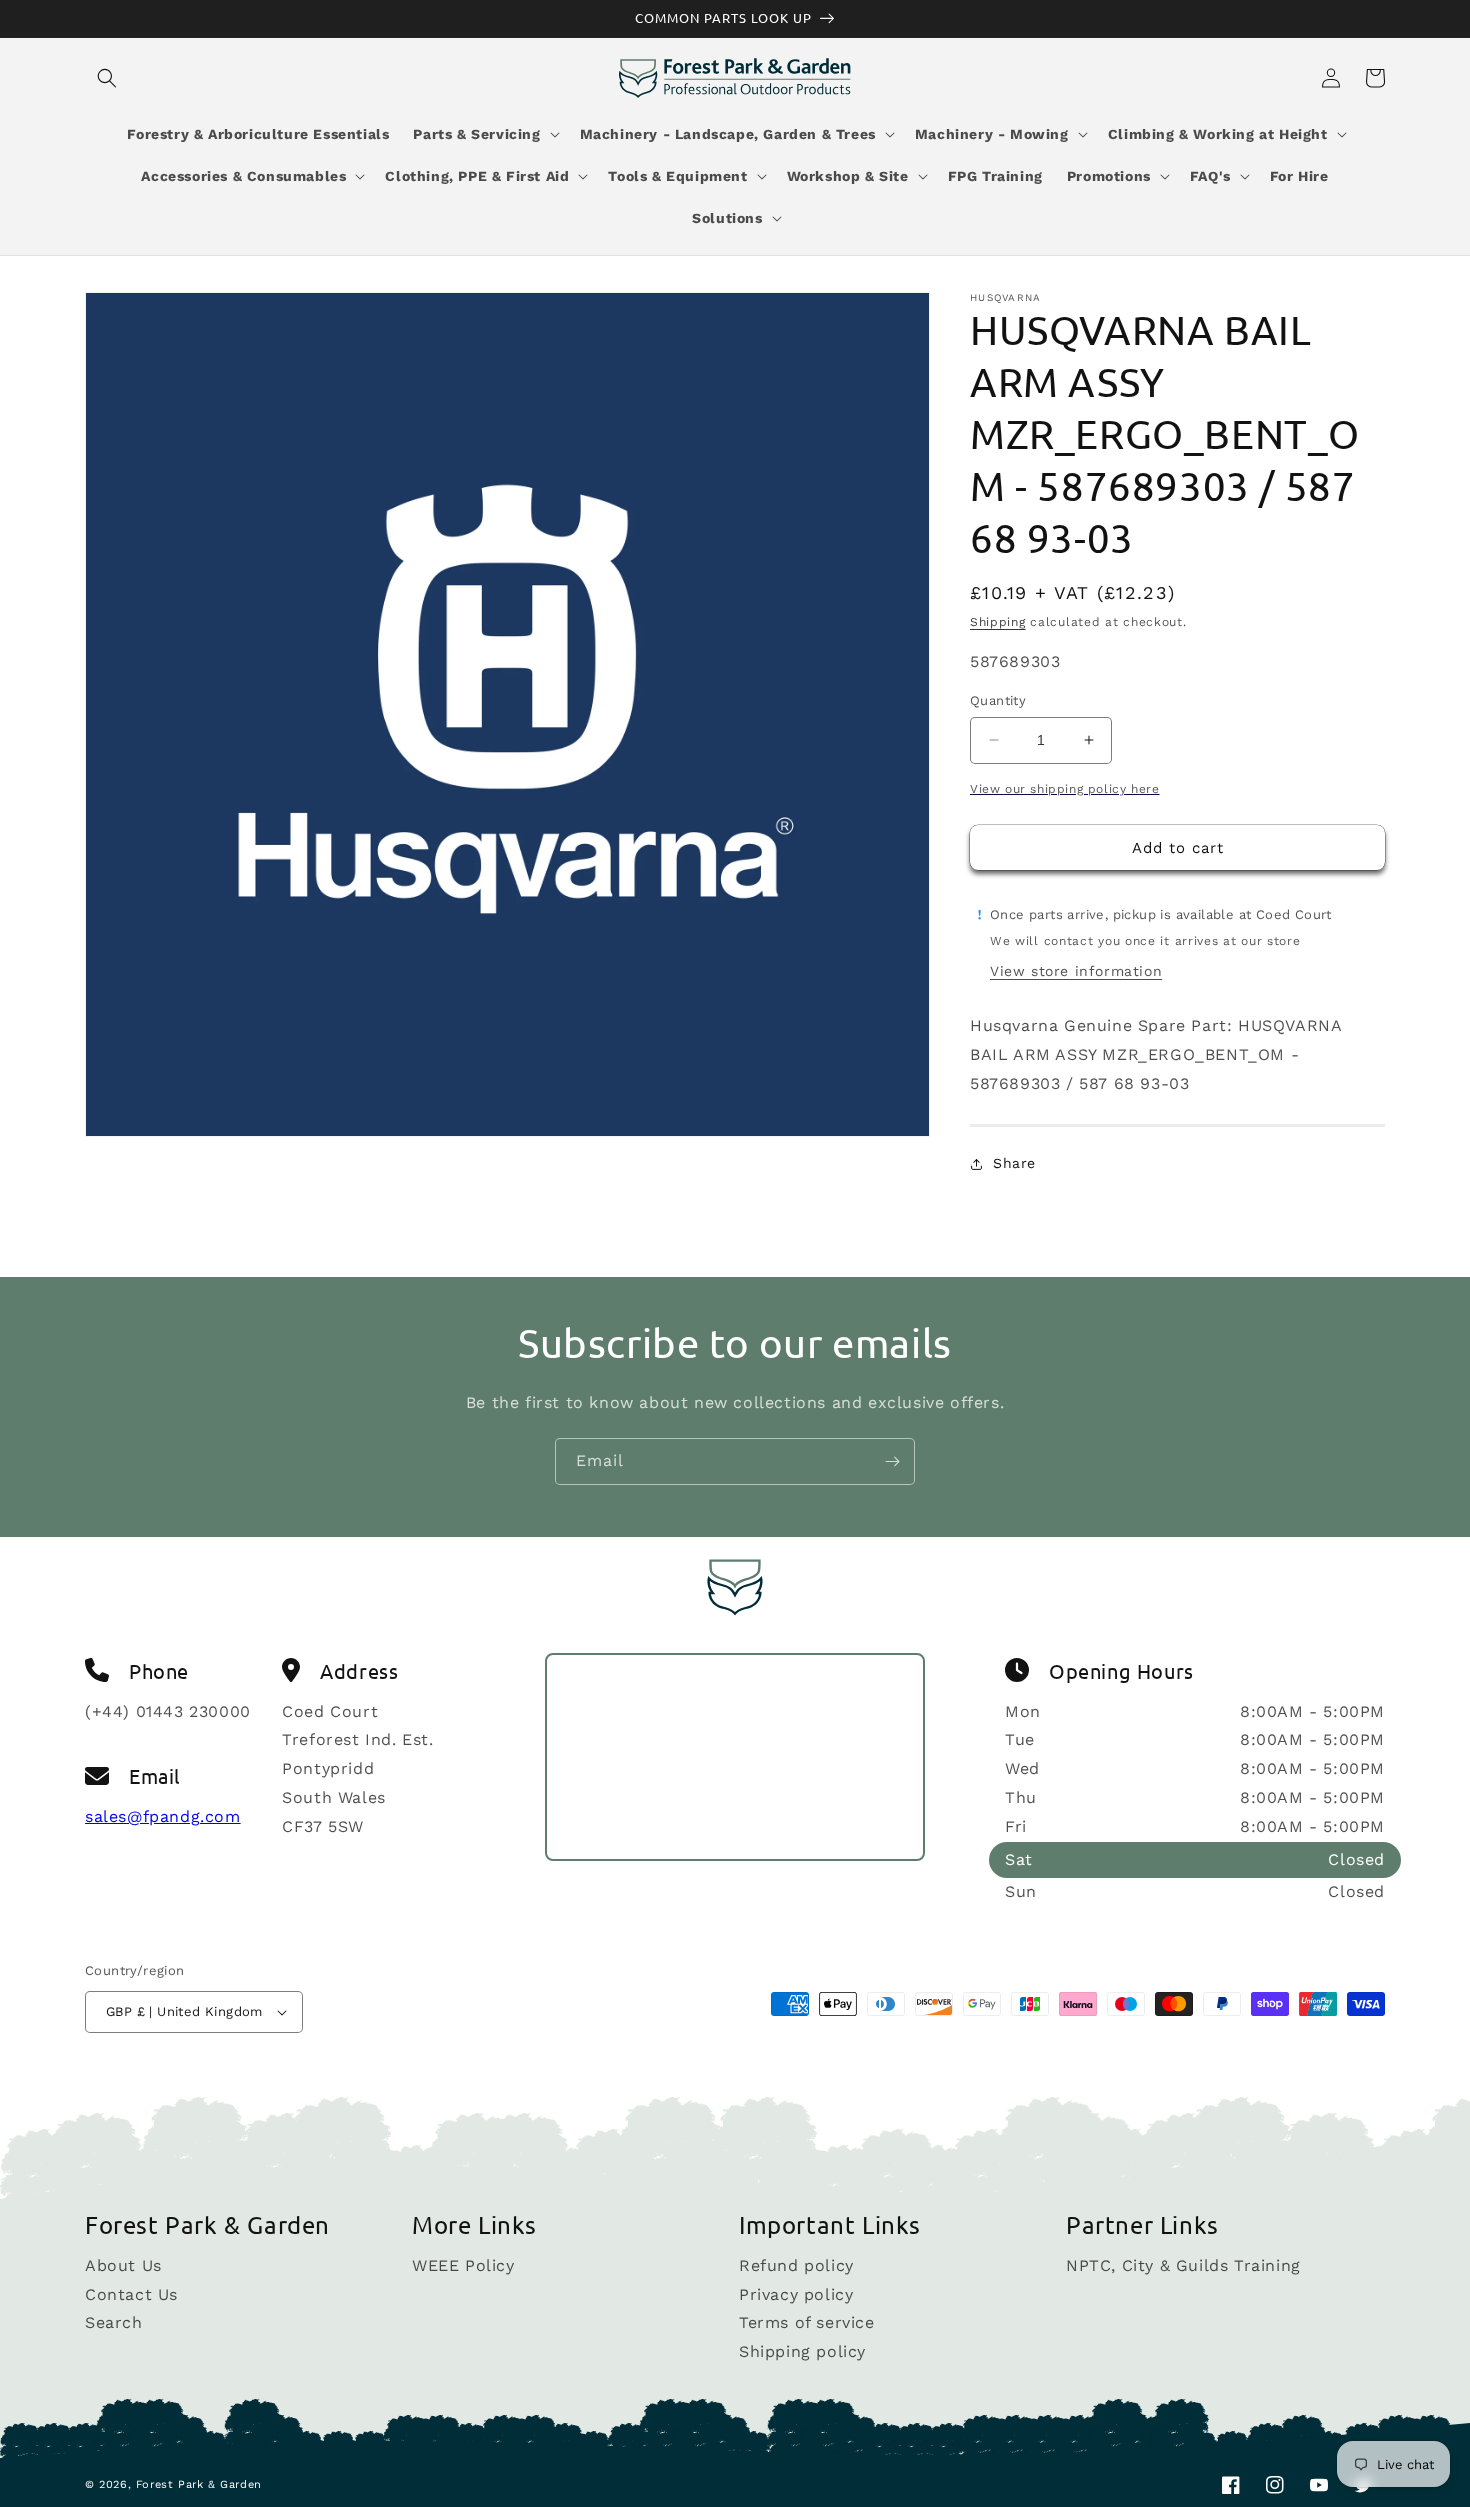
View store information (1076, 971)
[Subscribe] (892, 1461)
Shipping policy (802, 2351)
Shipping (998, 622)
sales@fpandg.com (163, 1816)
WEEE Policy (463, 2266)
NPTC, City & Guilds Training (1183, 2266)
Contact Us (131, 2294)
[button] (107, 78)
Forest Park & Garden (199, 2484)
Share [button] (1014, 1163)
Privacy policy (796, 2294)
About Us (123, 2266)
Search (114, 2322)
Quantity (998, 700)
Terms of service (807, 2322)
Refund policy (796, 2266)
